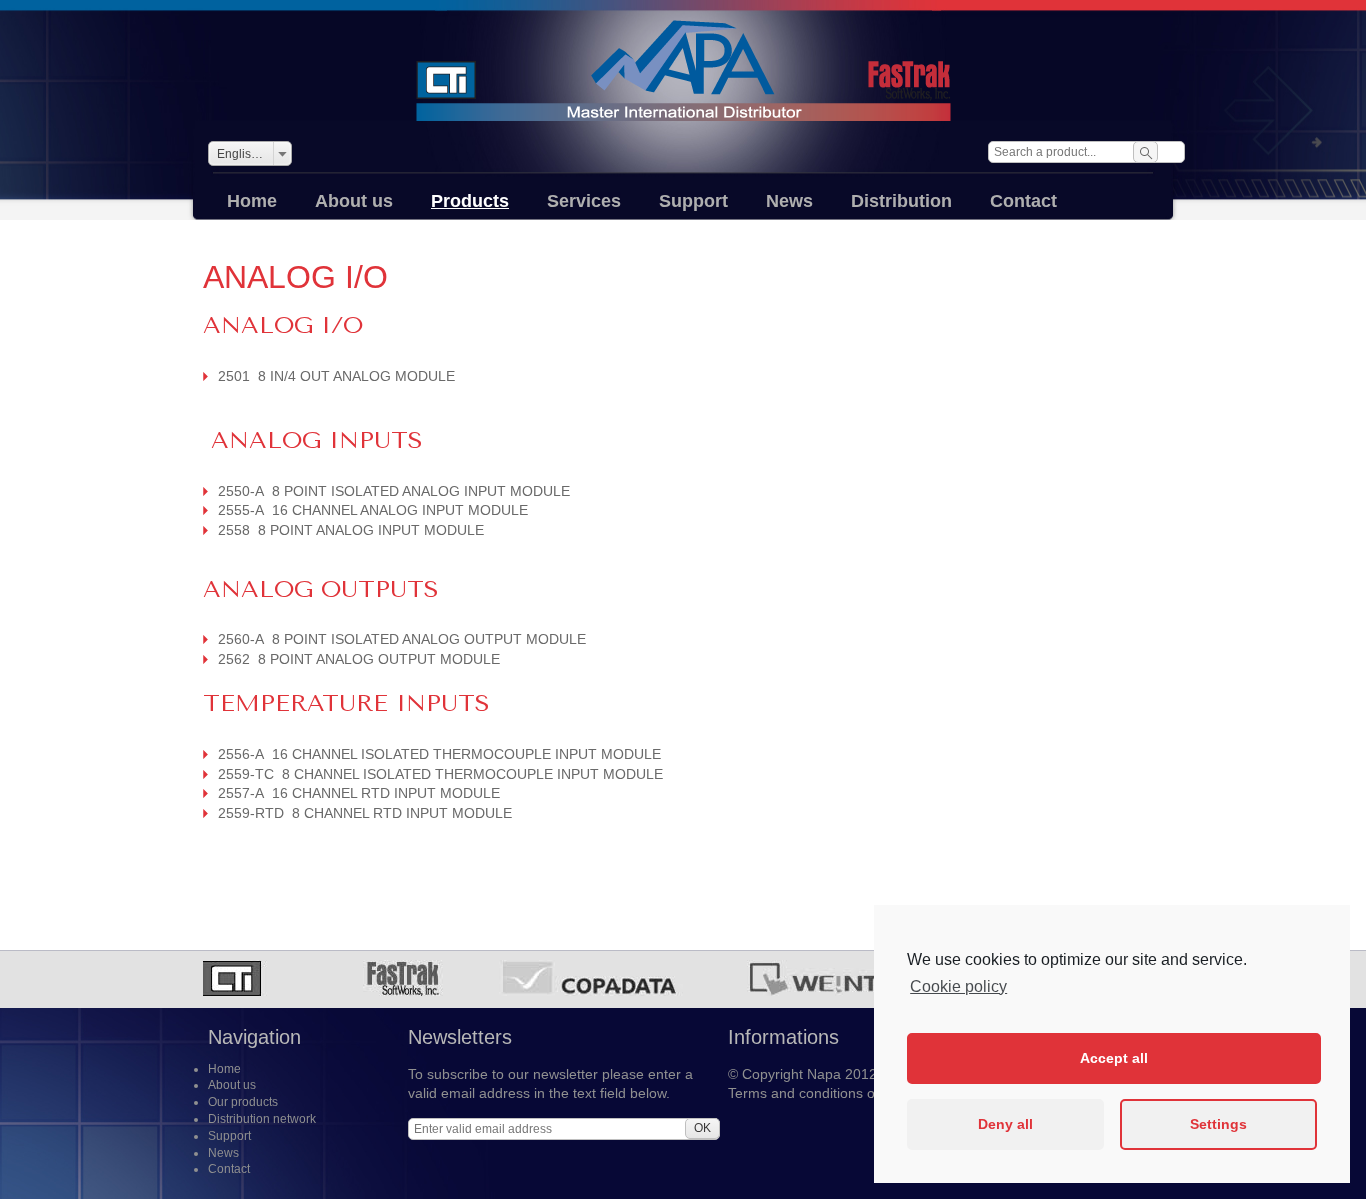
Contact (1023, 201)
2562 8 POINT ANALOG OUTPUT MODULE (359, 659)
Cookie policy (958, 986)
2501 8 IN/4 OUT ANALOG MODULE (336, 376)
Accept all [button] (1114, 1058)
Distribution (901, 201)
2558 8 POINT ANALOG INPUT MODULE (351, 530)
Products (470, 201)
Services (584, 201)
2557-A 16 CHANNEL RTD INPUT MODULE (359, 793)
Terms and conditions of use (817, 1093)
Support (693, 201)
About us (354, 201)
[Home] (683, 70)
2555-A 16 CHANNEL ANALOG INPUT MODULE (373, 510)
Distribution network (262, 1119)
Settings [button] (1218, 1124)
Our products (243, 1102)
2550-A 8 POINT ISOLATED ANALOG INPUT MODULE (394, 491)
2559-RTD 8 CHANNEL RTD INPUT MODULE (365, 813)
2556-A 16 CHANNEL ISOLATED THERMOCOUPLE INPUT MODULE (439, 754)
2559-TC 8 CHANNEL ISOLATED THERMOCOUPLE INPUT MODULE (440, 774)
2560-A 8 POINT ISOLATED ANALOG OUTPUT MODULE (402, 639)
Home (252, 201)
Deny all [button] (1005, 1124)
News (789, 201)
